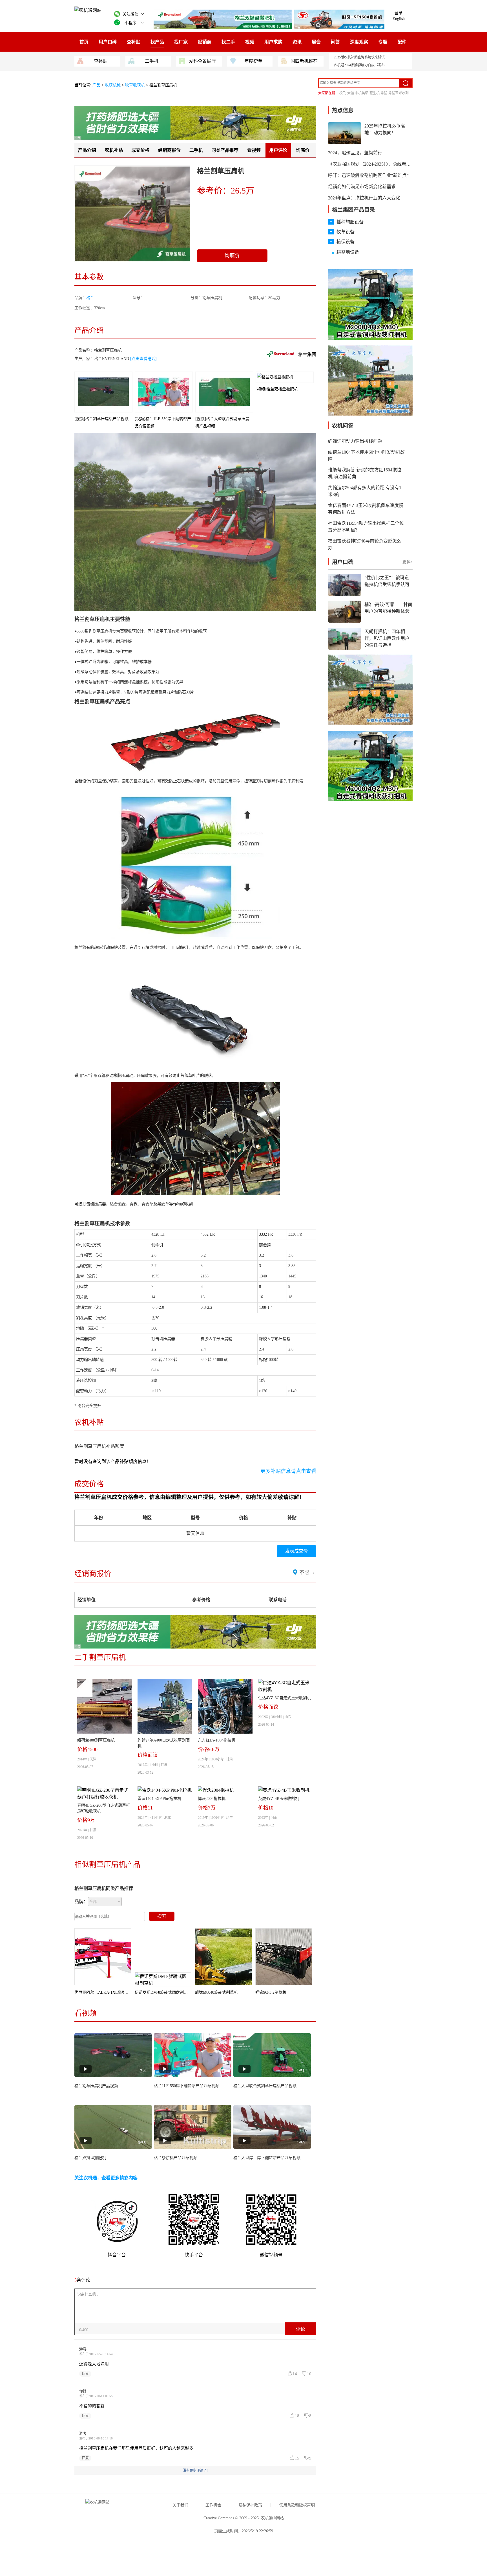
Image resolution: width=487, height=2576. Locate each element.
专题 (383, 42)
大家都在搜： (328, 93)
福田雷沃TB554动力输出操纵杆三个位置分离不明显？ (366, 527)
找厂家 (181, 42)
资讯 (297, 42)
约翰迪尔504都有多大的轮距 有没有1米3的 (365, 491)
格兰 (90, 298)
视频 (250, 42)
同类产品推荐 (225, 150)
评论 (300, 2329)
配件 (402, 42)
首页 (84, 42)
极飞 (343, 93)
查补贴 (134, 42)
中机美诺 (362, 93)
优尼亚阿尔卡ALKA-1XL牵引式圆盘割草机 (112, 1992)
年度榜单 (253, 61)
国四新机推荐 (304, 61)
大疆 (351, 93)
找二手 (228, 42)
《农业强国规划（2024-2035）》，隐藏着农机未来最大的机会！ (390, 164)
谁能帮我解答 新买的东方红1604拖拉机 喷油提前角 (365, 473)
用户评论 (278, 150)
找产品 (157, 42)
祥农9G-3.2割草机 (271, 1992)
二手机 (152, 61)
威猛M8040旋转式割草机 (216, 1992)
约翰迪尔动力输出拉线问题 (355, 441)
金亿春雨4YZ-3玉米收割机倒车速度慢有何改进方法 (366, 509)
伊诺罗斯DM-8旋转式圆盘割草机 (163, 1992)
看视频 (254, 150)
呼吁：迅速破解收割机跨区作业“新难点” (368, 175)
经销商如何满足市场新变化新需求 (362, 187)
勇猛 (384, 93)
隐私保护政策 (250, 2505)
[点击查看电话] (143, 359)
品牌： (81, 1902)
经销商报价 (169, 150)
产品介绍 (87, 150)
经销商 (205, 42)
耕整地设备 (348, 252)
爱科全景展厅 (202, 61)
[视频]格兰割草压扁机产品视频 (101, 419)
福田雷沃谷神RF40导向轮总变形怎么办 (365, 544)
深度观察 (359, 42)
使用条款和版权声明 (297, 2505)
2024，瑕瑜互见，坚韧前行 (355, 153)
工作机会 (213, 2505)
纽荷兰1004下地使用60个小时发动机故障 (366, 455)
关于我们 (180, 2505)
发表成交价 (296, 1551)
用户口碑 (108, 42)
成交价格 (140, 150)
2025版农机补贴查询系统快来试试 (359, 57)
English (399, 19)
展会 (316, 42)
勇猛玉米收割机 (400, 93)
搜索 (162, 1916)
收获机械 (113, 85)
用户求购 (273, 42)
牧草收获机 (135, 85)
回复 (85, 2374)
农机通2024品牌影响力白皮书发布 (359, 65)
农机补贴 (114, 150)
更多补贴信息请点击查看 (288, 1471)
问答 (335, 42)
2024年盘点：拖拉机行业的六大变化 (364, 198)
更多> (408, 562)
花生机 (375, 93)
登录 (399, 13)
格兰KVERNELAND (112, 359)
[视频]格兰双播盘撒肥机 (277, 389)
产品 (97, 85)
